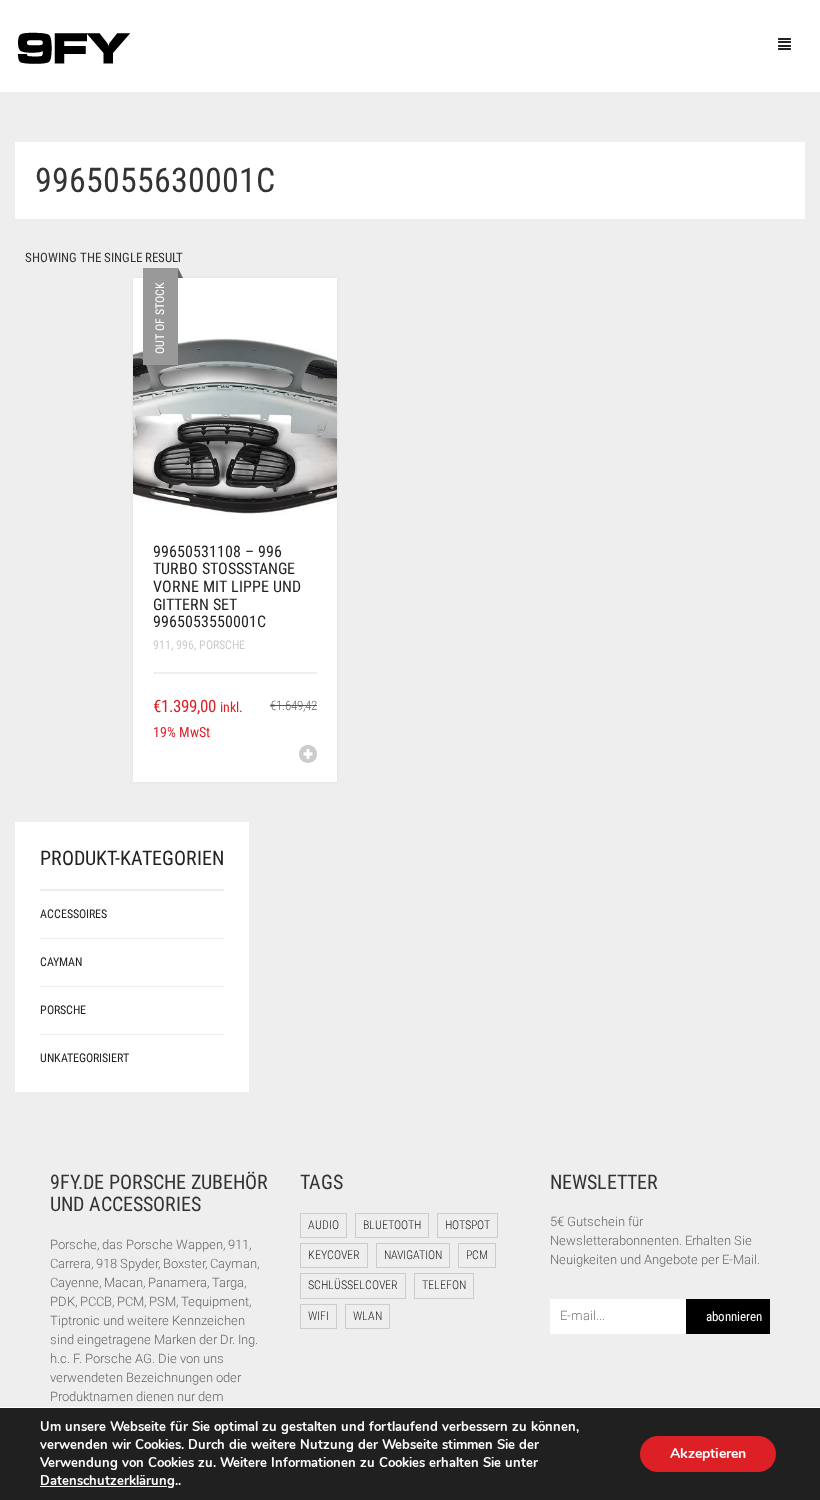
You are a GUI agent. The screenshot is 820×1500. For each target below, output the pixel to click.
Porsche (222, 645)
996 (185, 645)
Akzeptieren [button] (708, 1453)
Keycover (334, 1255)
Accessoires (73, 914)
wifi (318, 1316)
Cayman (61, 962)
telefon (444, 1285)
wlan (367, 1316)
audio (323, 1225)
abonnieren (734, 1316)
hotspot (467, 1225)
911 (162, 645)
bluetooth (392, 1225)
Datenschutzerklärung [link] (107, 1481)
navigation (413, 1255)
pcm (477, 1255)
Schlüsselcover (353, 1285)
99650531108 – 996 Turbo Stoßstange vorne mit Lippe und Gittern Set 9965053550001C (227, 586)
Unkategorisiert (84, 1058)
